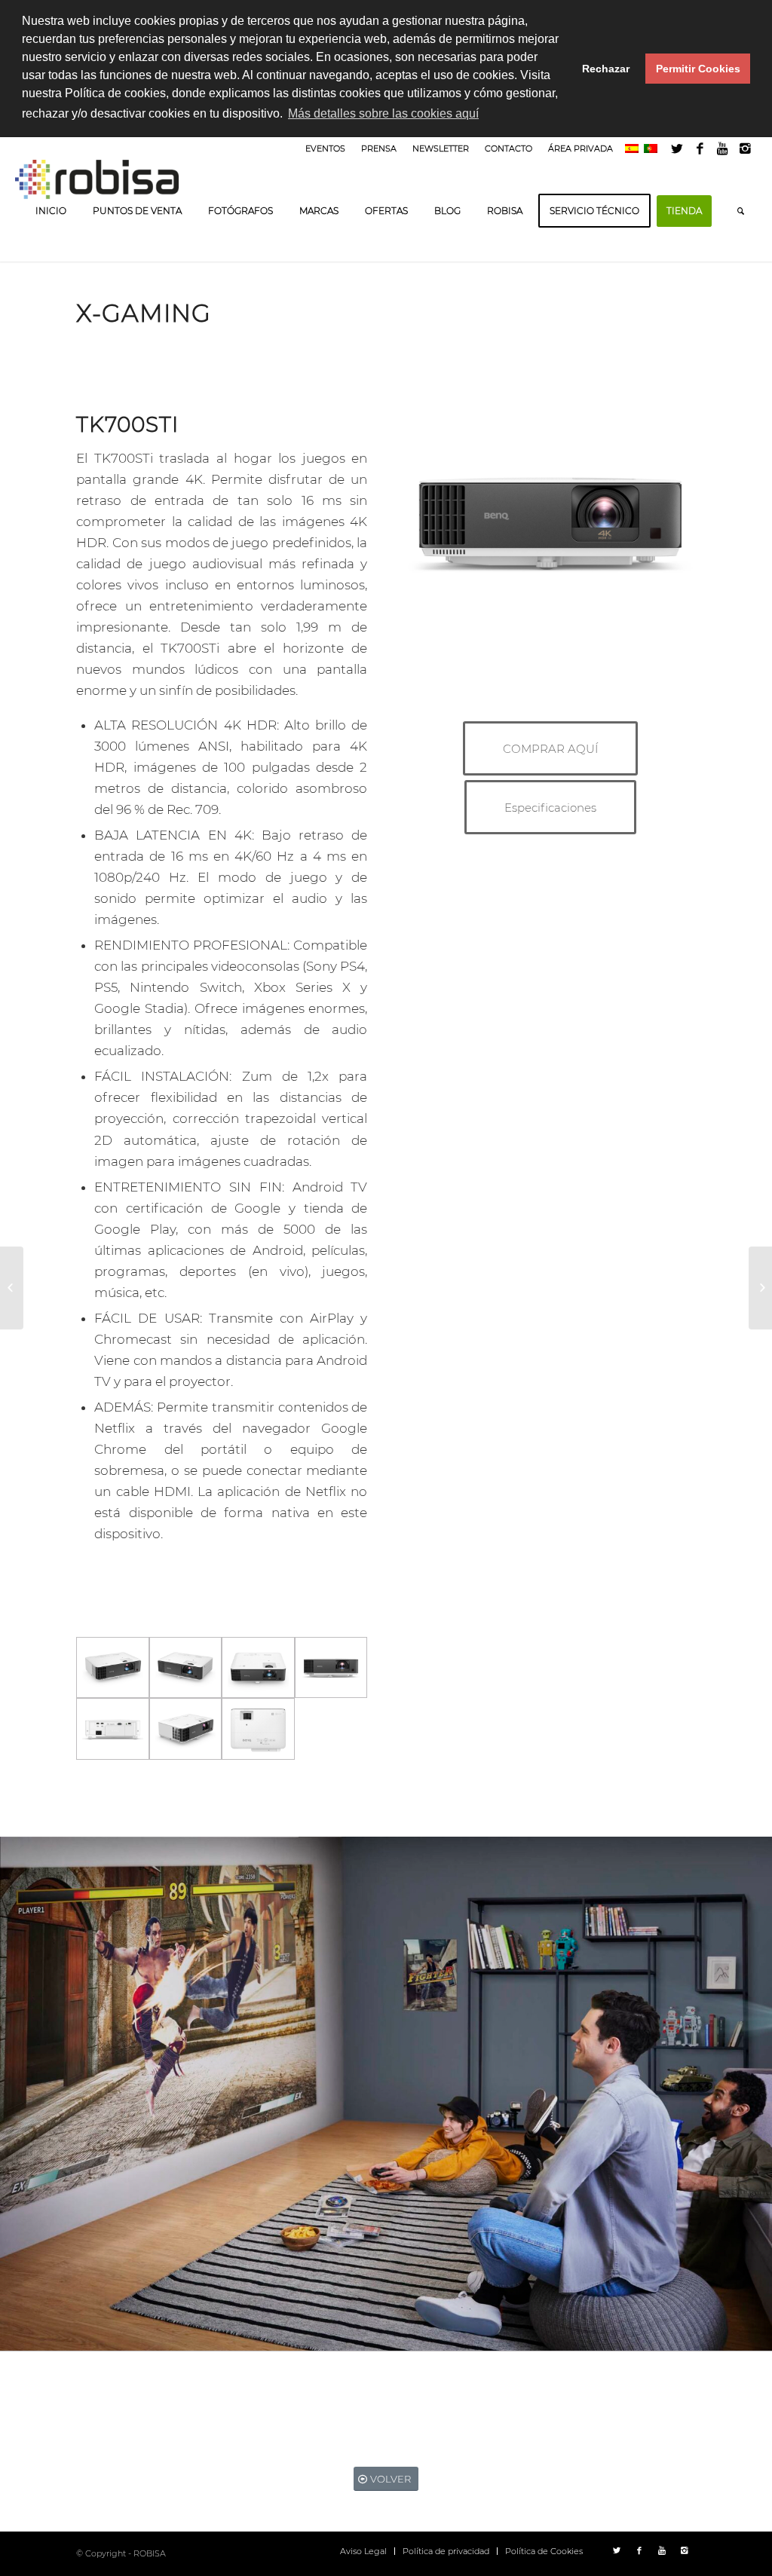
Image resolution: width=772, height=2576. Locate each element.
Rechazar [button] (606, 69)
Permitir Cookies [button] (698, 69)
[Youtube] (723, 148)
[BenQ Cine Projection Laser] (12, 1288)
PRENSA (379, 148)
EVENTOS (325, 148)
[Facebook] (700, 148)
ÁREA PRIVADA (581, 148)
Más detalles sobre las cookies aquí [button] (383, 113)
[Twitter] (677, 148)
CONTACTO (509, 148)
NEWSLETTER (441, 148)
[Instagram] (746, 148)
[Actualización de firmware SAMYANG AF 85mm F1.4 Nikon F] (760, 1288)
